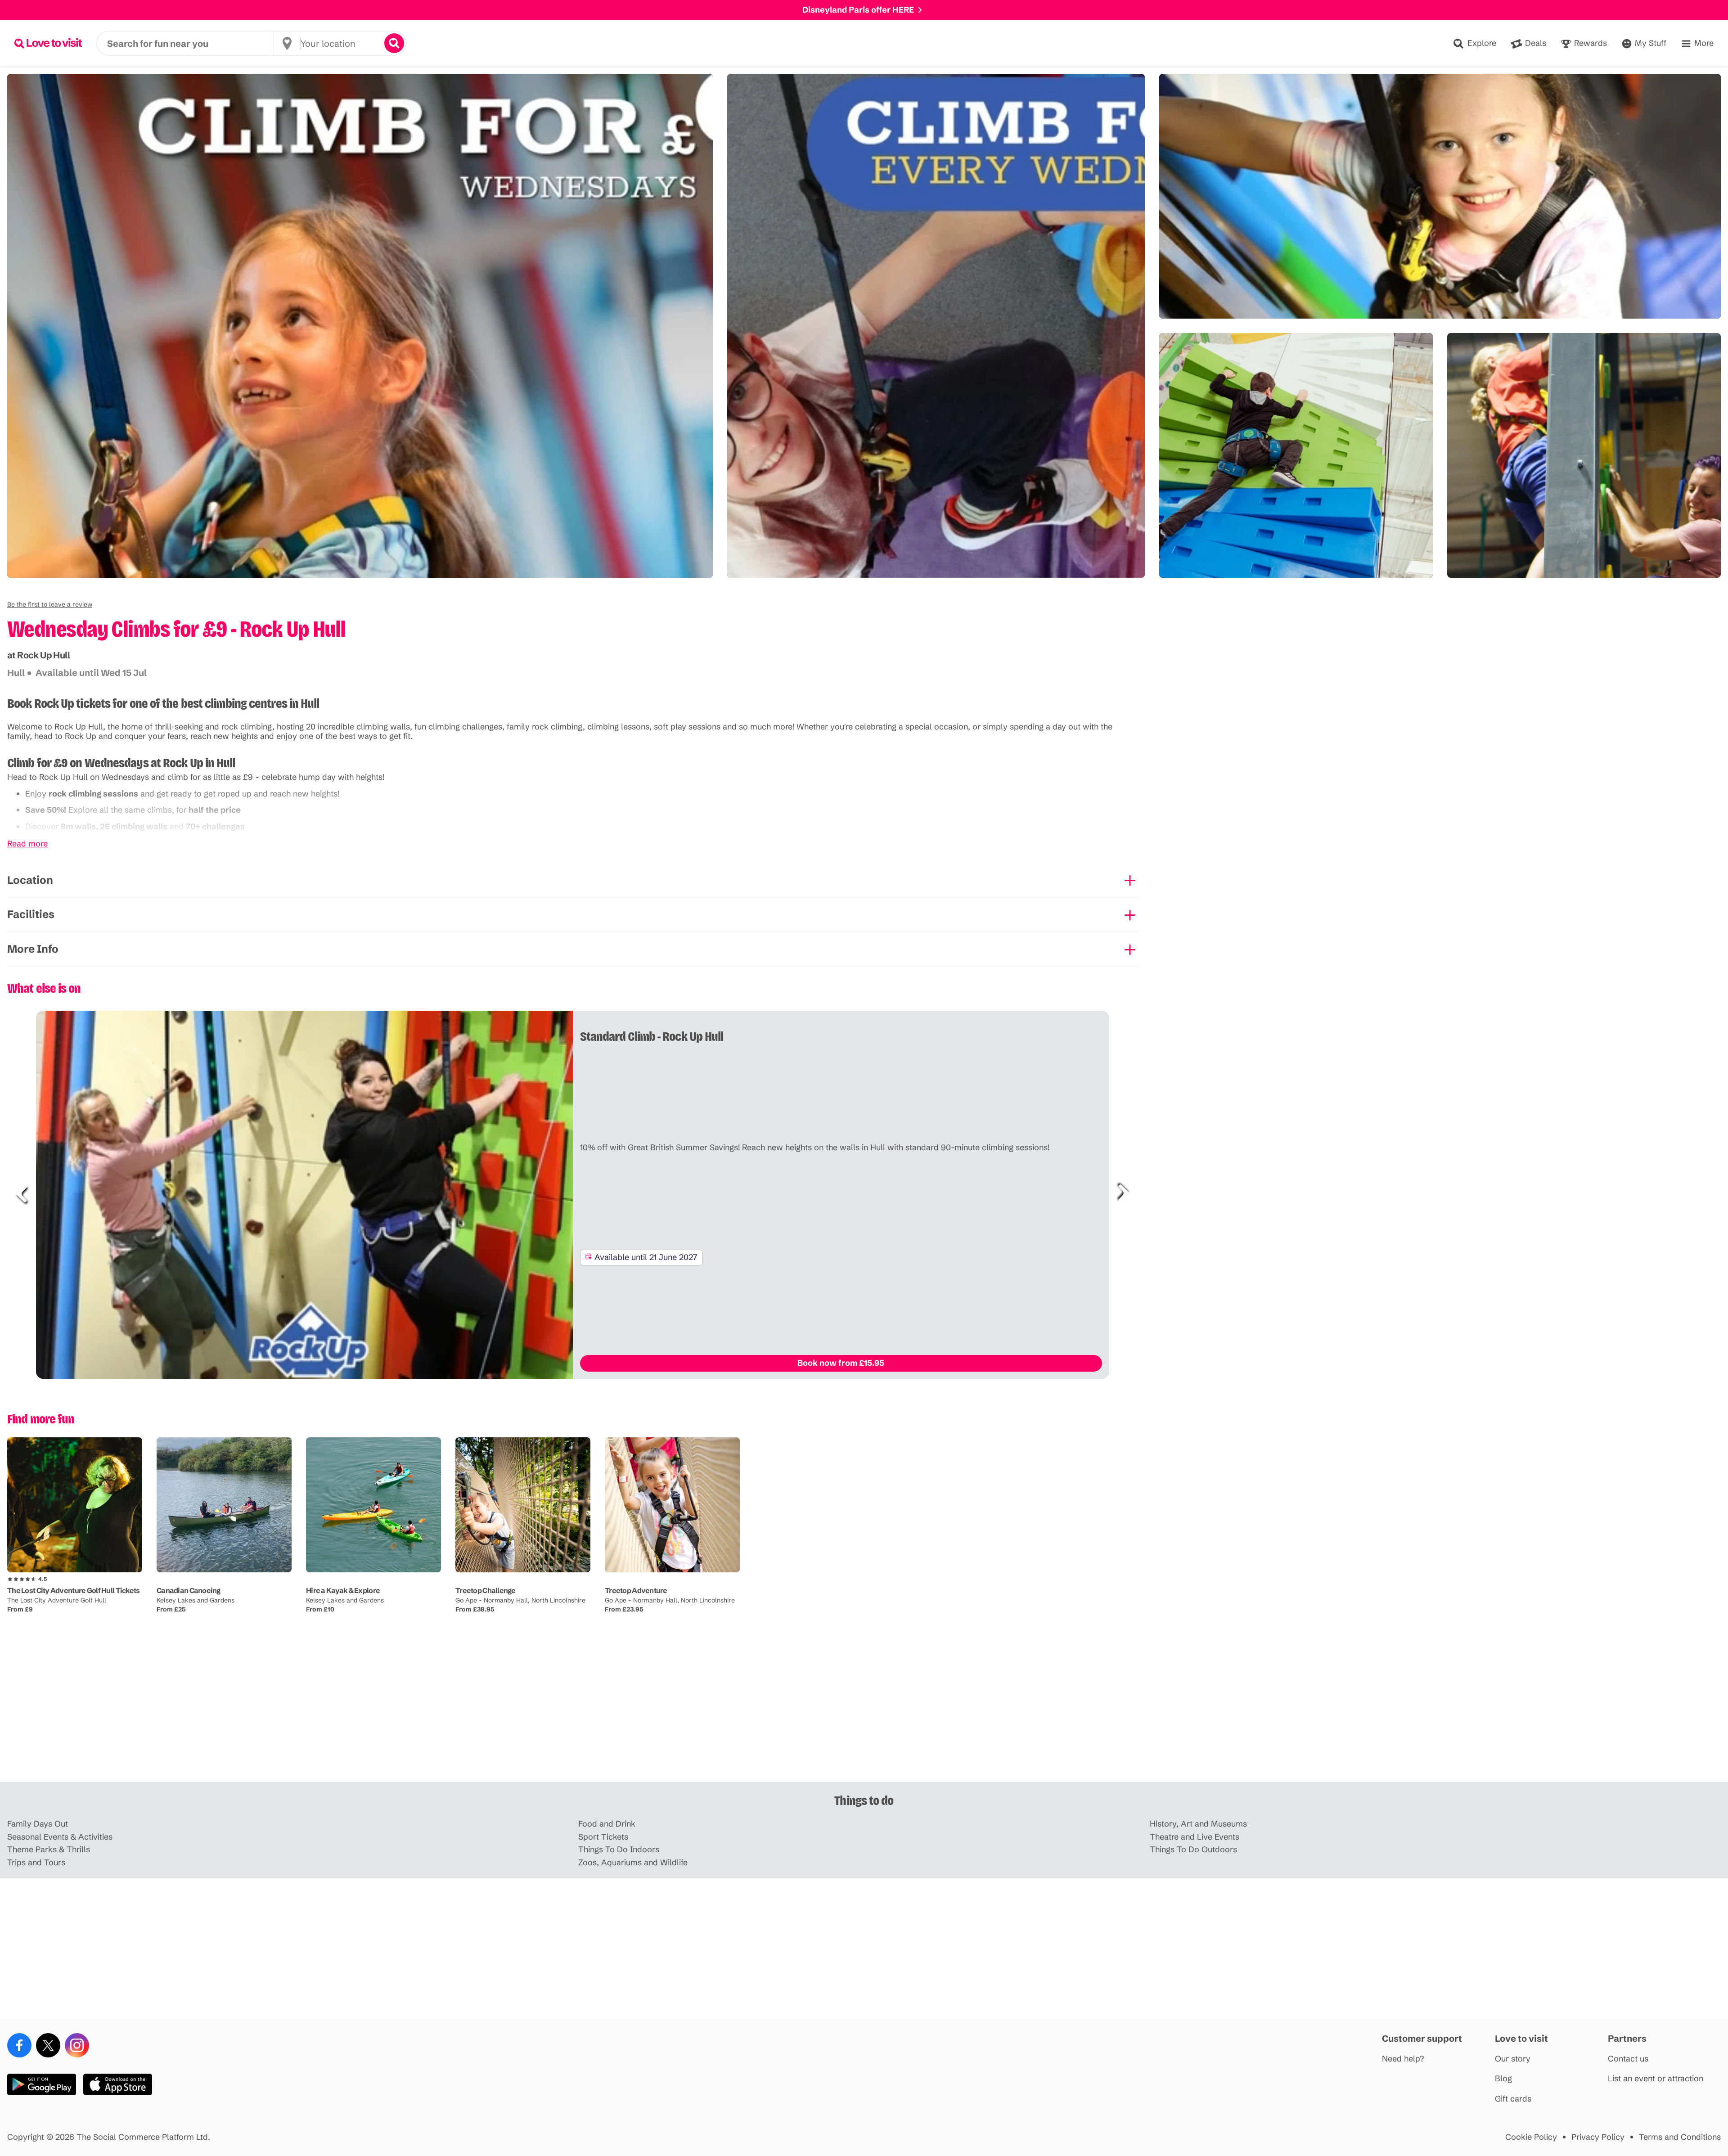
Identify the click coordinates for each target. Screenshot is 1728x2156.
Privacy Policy (1598, 2137)
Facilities (31, 914)
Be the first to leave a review (50, 604)
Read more (27, 844)
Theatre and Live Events (1195, 1837)
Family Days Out (38, 1824)
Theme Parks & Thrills (49, 1850)
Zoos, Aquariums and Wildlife (633, 1863)
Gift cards (1513, 2099)
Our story (1513, 2059)
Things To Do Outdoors (1193, 1850)
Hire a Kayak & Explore (343, 1590)
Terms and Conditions (1680, 2137)
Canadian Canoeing (189, 1590)
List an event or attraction (1656, 2079)
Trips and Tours (36, 1863)
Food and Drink (607, 1824)
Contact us (1628, 2059)
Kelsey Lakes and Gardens (196, 1600)
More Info (33, 949)
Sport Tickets (603, 1837)
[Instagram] (77, 2045)
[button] (50, 604)
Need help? (1403, 2059)
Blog (1503, 2079)
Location (30, 880)
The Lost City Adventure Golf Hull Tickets (73, 1590)
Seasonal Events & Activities (60, 1837)
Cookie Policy (1531, 2137)
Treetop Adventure (636, 1590)
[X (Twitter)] (48, 2045)
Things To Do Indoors (619, 1850)
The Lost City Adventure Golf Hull (57, 1600)
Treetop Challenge (486, 1590)
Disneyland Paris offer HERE (858, 10)
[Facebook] (19, 2045)
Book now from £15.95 (841, 1363)
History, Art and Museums (1198, 1824)
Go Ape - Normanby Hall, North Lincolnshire (520, 1600)
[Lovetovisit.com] (48, 43)
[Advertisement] (864, 1712)
